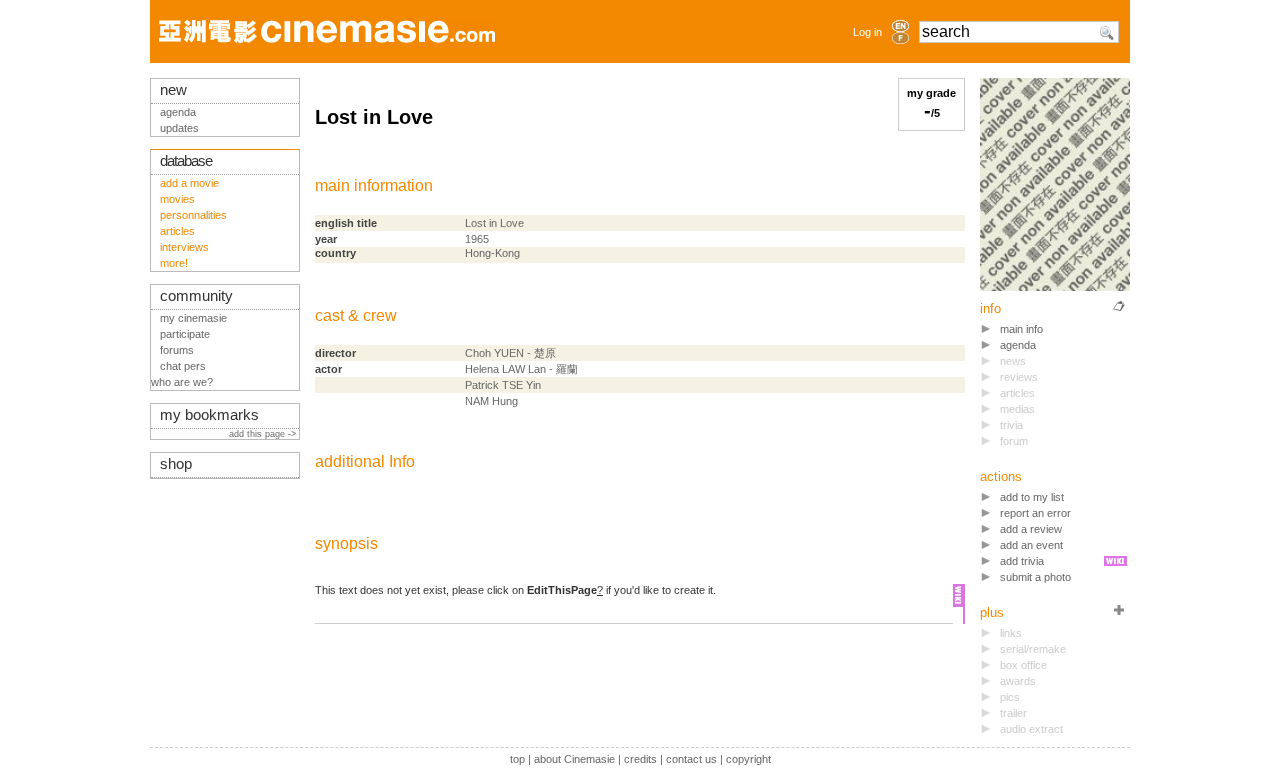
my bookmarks (209, 415)
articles (177, 231)
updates (179, 128)
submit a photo (1035, 577)
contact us (691, 759)
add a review (1031, 529)
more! (174, 263)
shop (176, 464)
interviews (184, 247)
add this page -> (264, 434)
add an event (1031, 545)
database (186, 161)
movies (177, 199)
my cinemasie (193, 318)
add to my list (1032, 497)
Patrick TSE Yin (503, 385)
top (517, 759)
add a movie (189, 183)
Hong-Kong (492, 253)
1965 (477, 239)
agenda (1018, 345)
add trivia (1022, 561)
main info (1021, 329)
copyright (748, 759)
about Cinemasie (574, 759)
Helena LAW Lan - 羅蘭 (521, 369)
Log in (867, 32)
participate (185, 334)
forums (177, 350)
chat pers (183, 366)
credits (640, 759)
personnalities (193, 215)
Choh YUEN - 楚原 (510, 353)
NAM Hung (491, 401)
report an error (1035, 513)
